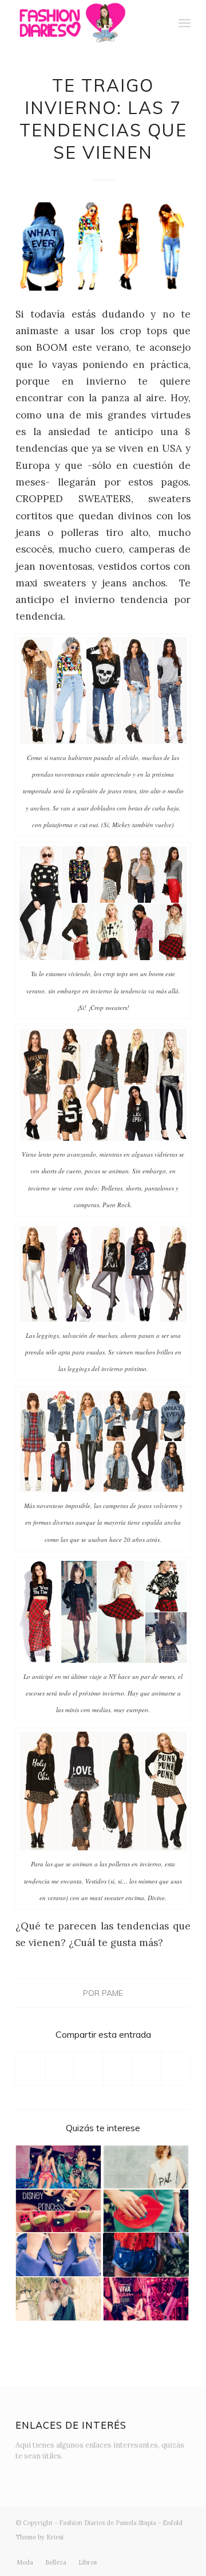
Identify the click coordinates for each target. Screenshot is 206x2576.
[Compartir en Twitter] (60, 2068)
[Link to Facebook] (130, 2550)
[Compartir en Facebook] (31, 2068)
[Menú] (185, 23)
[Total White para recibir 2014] (146, 2167)
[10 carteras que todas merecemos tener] (146, 2211)
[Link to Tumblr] (165, 2550)
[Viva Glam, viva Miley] (146, 2299)
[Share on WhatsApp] (89, 2068)
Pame (112, 1993)
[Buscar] (159, 23)
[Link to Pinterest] (182, 2550)
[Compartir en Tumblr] (147, 2068)
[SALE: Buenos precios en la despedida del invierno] (58, 2255)
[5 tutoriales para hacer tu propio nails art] (58, 2211)
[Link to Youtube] (148, 2550)
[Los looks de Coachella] (58, 2299)
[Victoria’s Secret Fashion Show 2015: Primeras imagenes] (58, 2167)
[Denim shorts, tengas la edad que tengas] (146, 2255)
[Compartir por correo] (176, 2068)
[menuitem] (159, 23)
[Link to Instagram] (113, 2550)
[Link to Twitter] (96, 2550)
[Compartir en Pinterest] (118, 2068)
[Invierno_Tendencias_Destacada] (103, 246)
